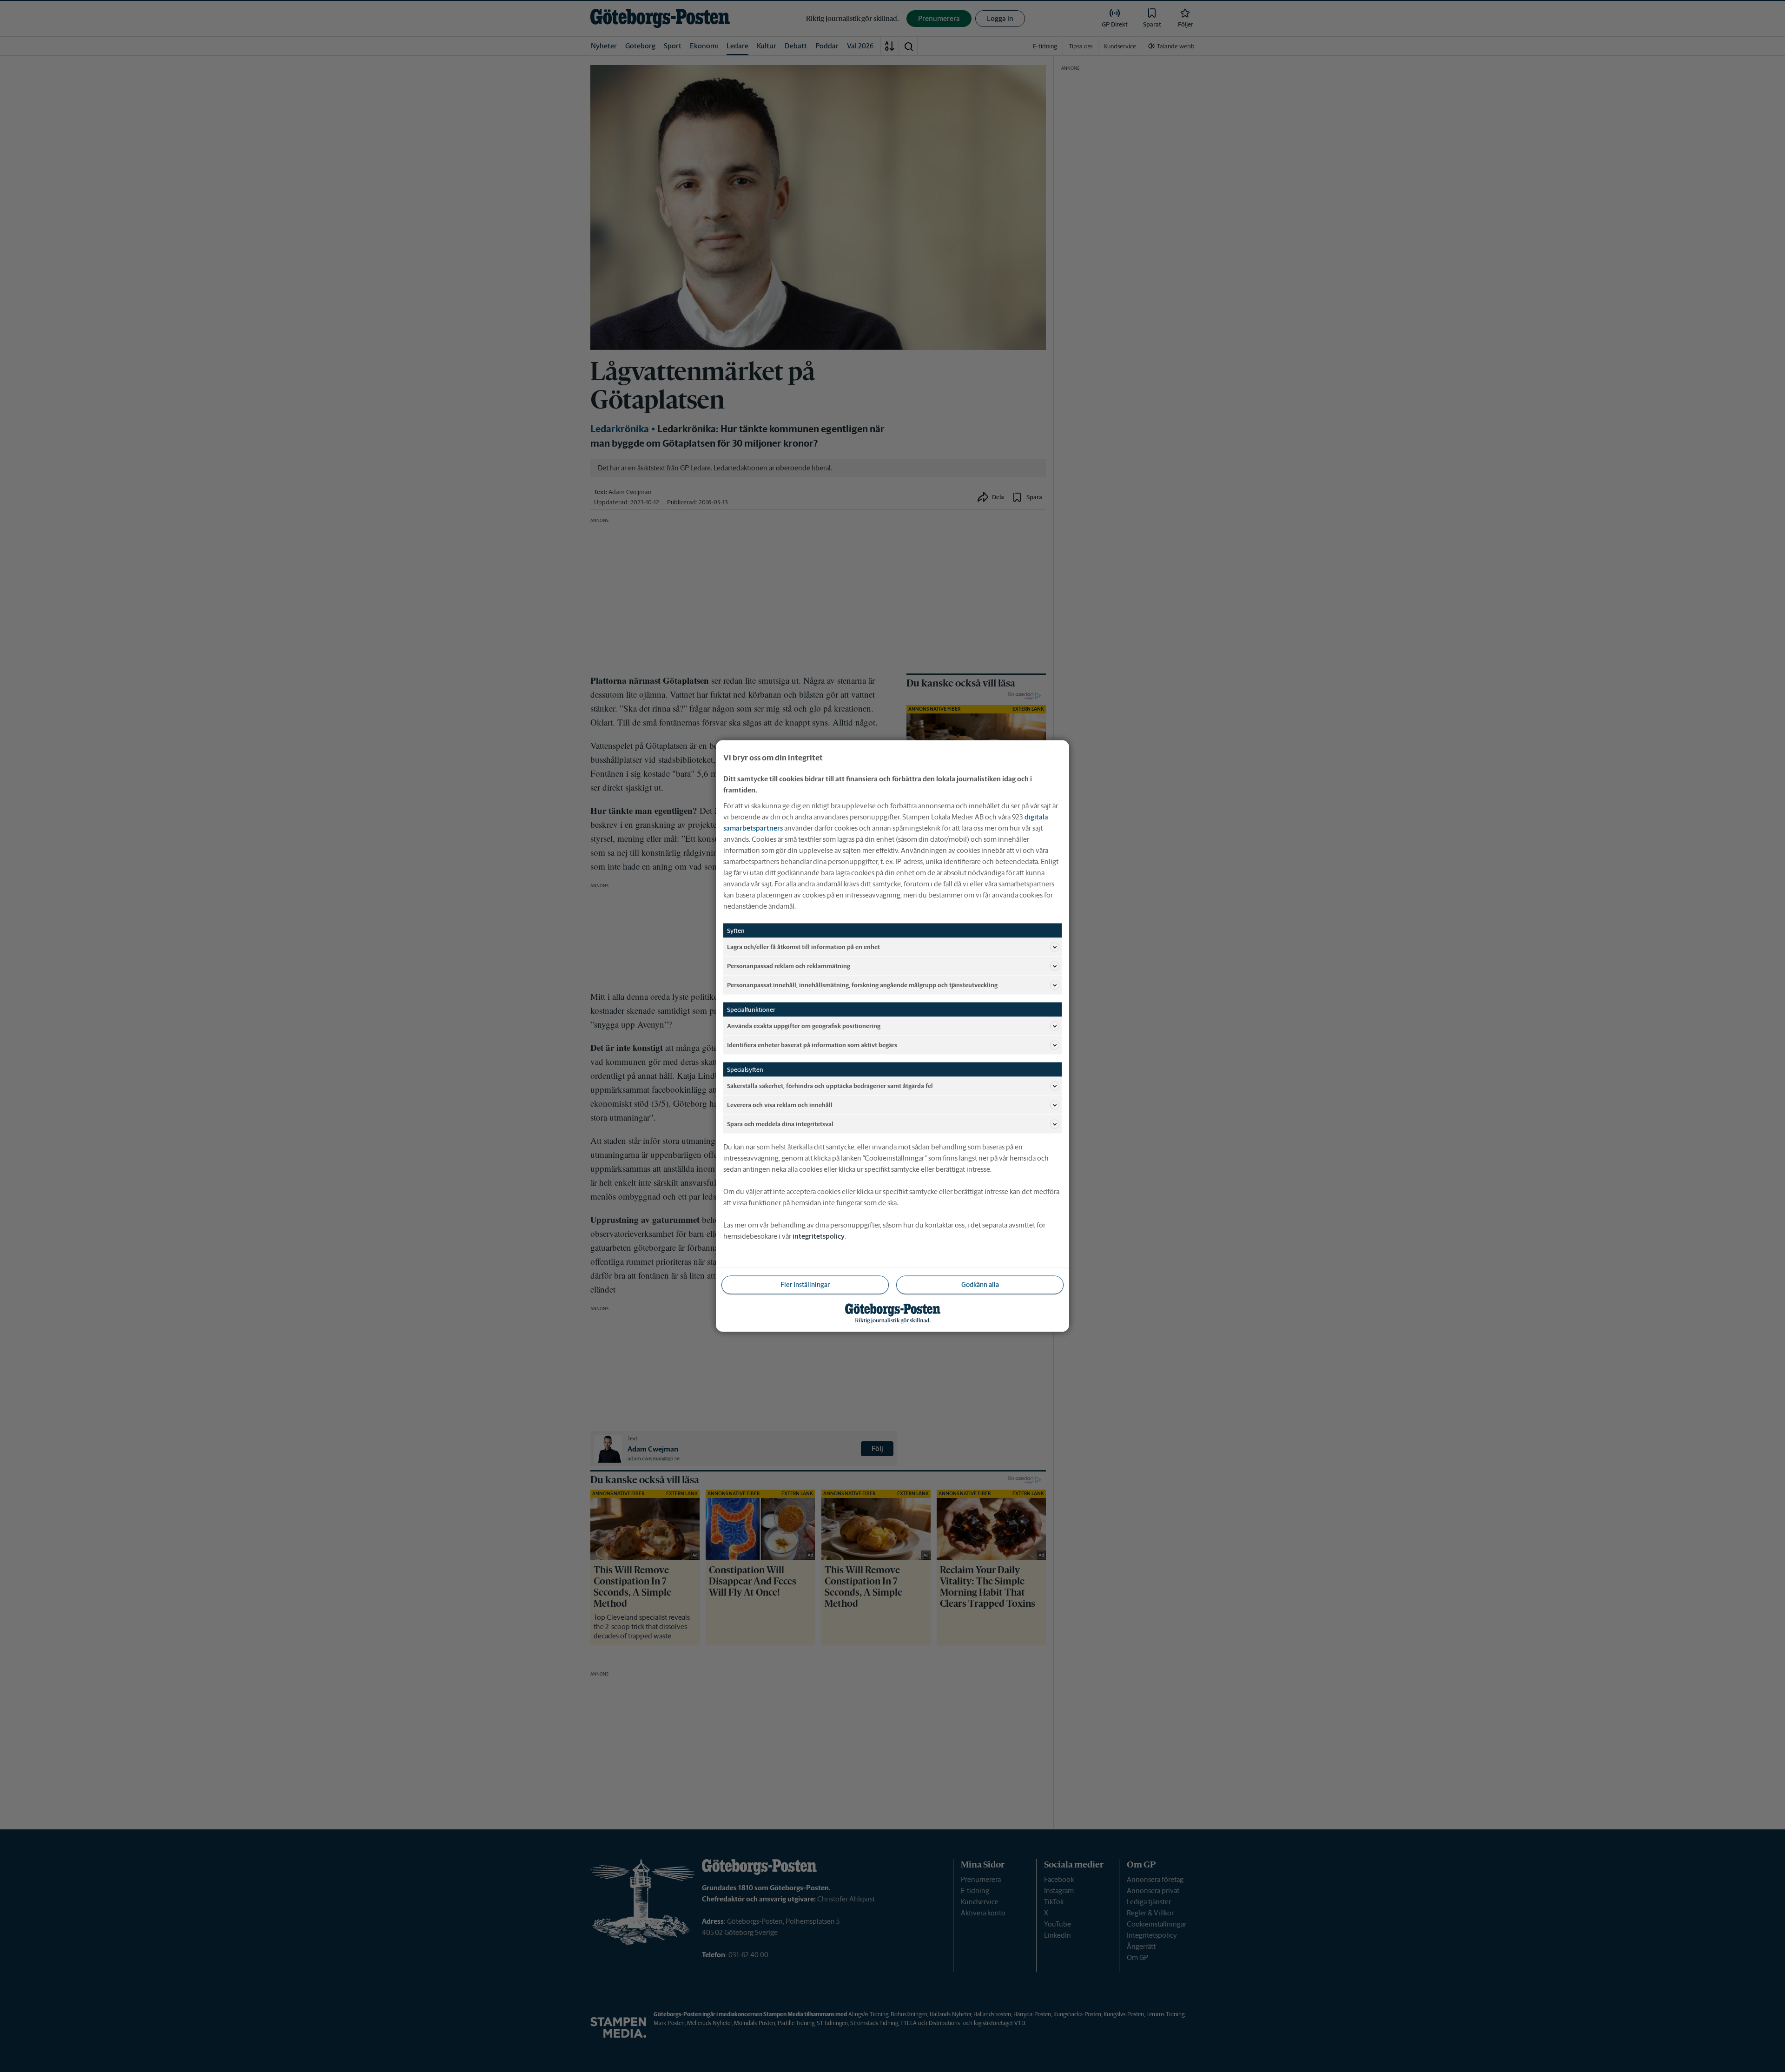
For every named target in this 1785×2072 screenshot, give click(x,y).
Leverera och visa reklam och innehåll (780, 1105)
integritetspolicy (819, 1236)
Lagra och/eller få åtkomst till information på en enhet (803, 947)
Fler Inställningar (805, 1285)
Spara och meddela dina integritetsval (780, 1124)
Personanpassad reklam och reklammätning (789, 966)
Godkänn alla (980, 1285)
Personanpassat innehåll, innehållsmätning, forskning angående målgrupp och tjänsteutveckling (862, 985)
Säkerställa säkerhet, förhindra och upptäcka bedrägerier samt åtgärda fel (830, 1085)
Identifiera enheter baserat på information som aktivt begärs (812, 1045)
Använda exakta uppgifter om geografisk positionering (804, 1026)
